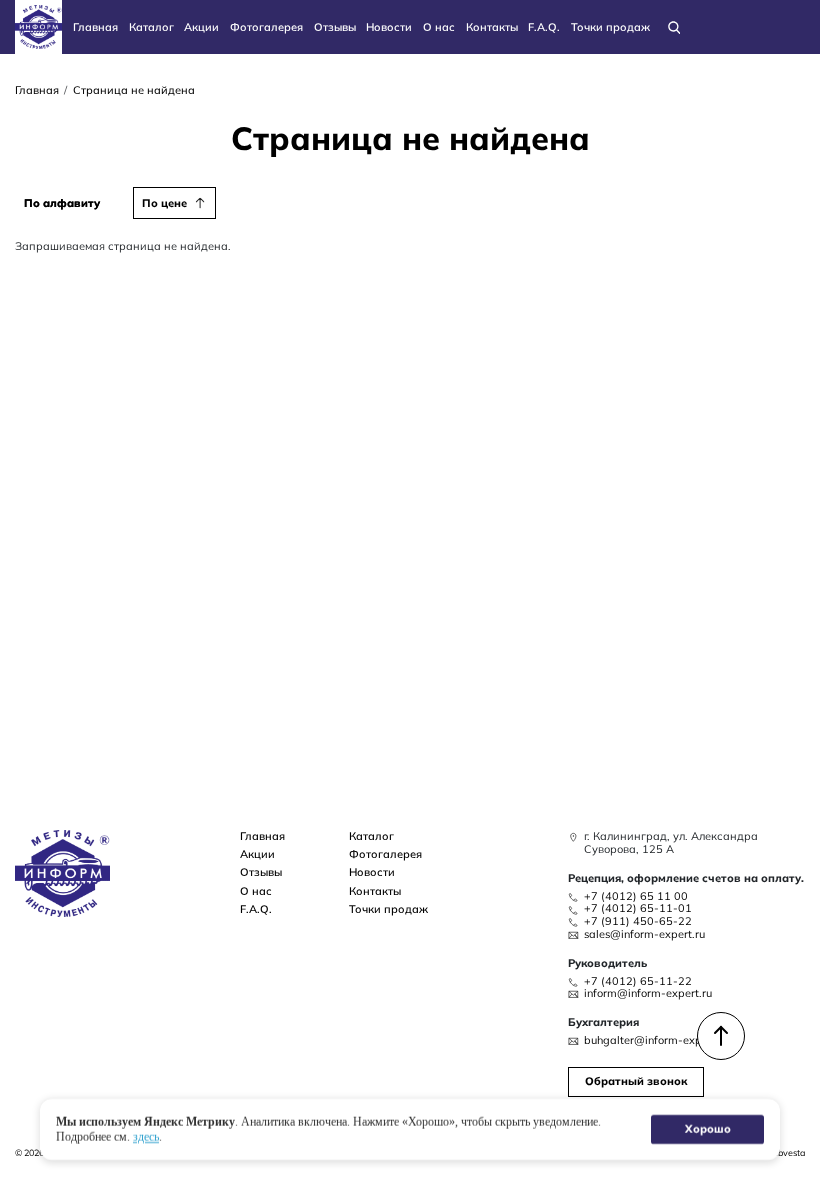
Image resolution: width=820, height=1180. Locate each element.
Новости (389, 27)
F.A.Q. (544, 27)
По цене (164, 203)
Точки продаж (610, 27)
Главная (95, 27)
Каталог (151, 27)
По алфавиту (62, 203)
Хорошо (707, 1129)
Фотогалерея (266, 27)
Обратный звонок (636, 1081)
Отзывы (335, 27)
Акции (201, 27)
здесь (146, 1136)
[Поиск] (673, 26)
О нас (439, 27)
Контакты (492, 27)
